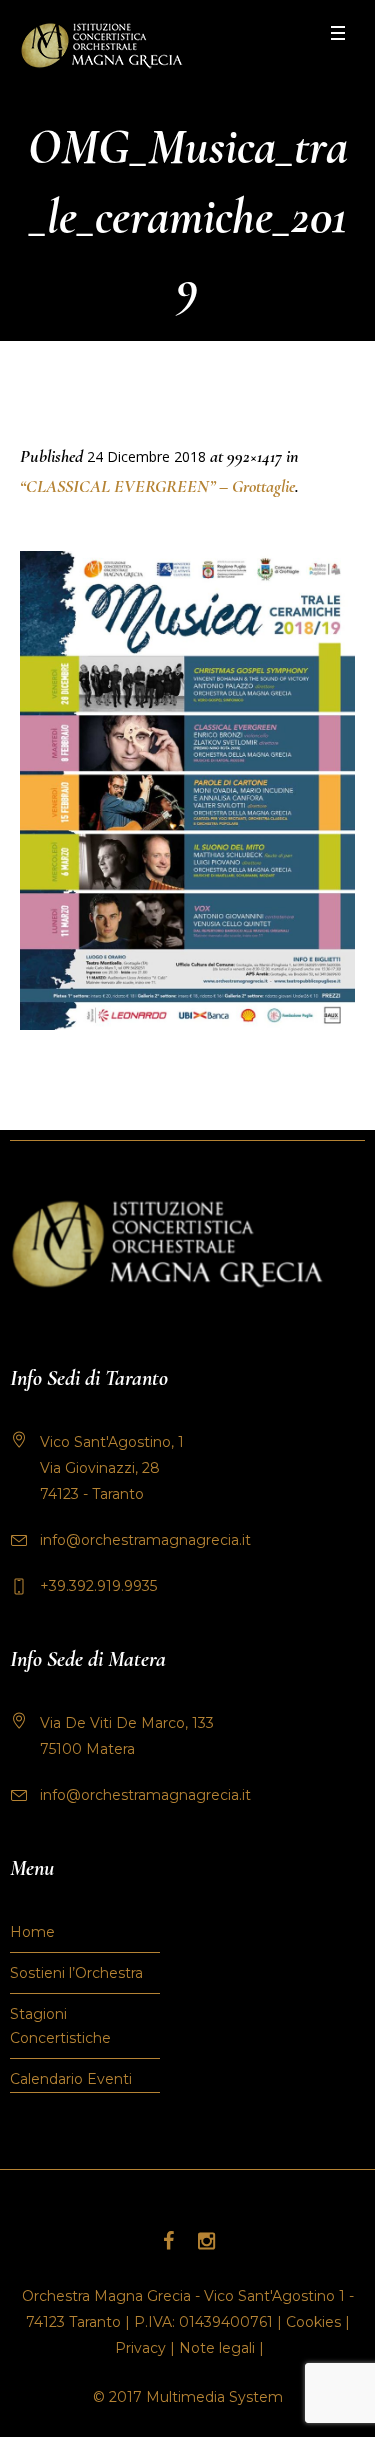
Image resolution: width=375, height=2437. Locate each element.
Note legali (217, 2348)
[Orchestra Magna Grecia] (101, 45)
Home (32, 1932)
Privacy (140, 2348)
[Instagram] (207, 2241)
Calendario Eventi (71, 2079)
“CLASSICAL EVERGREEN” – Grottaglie (157, 486)
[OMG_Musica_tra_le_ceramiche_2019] (187, 790)
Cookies (313, 2322)
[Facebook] (169, 2241)
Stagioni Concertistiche (60, 2026)
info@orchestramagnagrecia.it (145, 1540)
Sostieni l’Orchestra (76, 1973)
